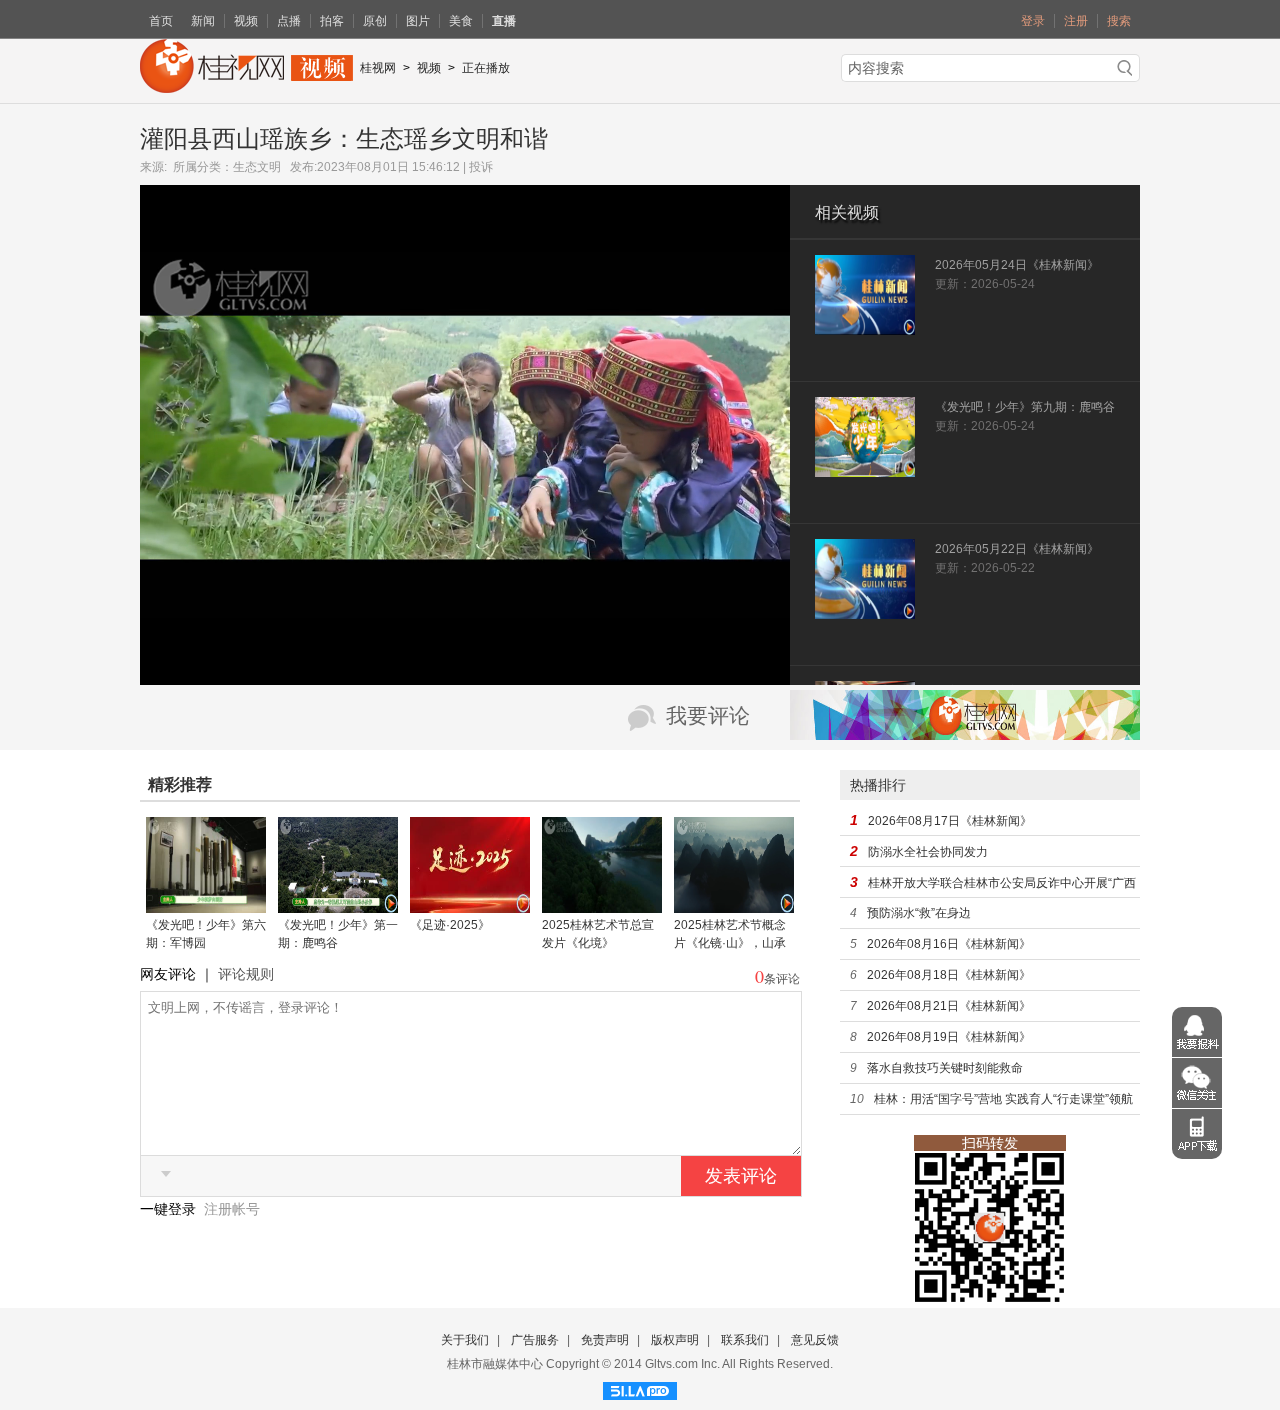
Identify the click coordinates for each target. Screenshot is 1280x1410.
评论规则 (246, 974)
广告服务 (535, 1340)
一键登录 (170, 1209)
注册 (1076, 21)
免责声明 (605, 1340)
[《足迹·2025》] (470, 906)
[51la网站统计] (640, 1388)
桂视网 (378, 68)
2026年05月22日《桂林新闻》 (1017, 549)
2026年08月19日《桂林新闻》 (949, 1037)
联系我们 (745, 1340)
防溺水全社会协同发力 (928, 852)
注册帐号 (232, 1209)
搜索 (1119, 21)
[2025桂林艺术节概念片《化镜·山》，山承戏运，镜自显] (734, 906)
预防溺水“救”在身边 (919, 913)
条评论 (782, 979)
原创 (375, 21)
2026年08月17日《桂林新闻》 (950, 821)
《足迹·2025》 (450, 925)
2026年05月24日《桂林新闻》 (1017, 265)
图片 (418, 21)
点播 (289, 21)
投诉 (481, 167)
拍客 (332, 21)
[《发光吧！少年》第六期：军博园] (206, 906)
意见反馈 (815, 1340)
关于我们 (465, 1340)
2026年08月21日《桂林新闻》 (949, 1006)
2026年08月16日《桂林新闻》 (949, 944)
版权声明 (675, 1340)
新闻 (203, 21)
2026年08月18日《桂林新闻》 (949, 975)
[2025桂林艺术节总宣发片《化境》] (602, 906)
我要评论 (708, 716)
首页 (161, 21)
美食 (461, 21)
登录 (1033, 21)
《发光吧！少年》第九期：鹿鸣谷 (1025, 407)
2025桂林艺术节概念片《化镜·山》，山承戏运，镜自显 (730, 943)
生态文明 (257, 167)
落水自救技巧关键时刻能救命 (945, 1068)
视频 (246, 21)
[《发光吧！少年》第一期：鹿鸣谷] (338, 906)
